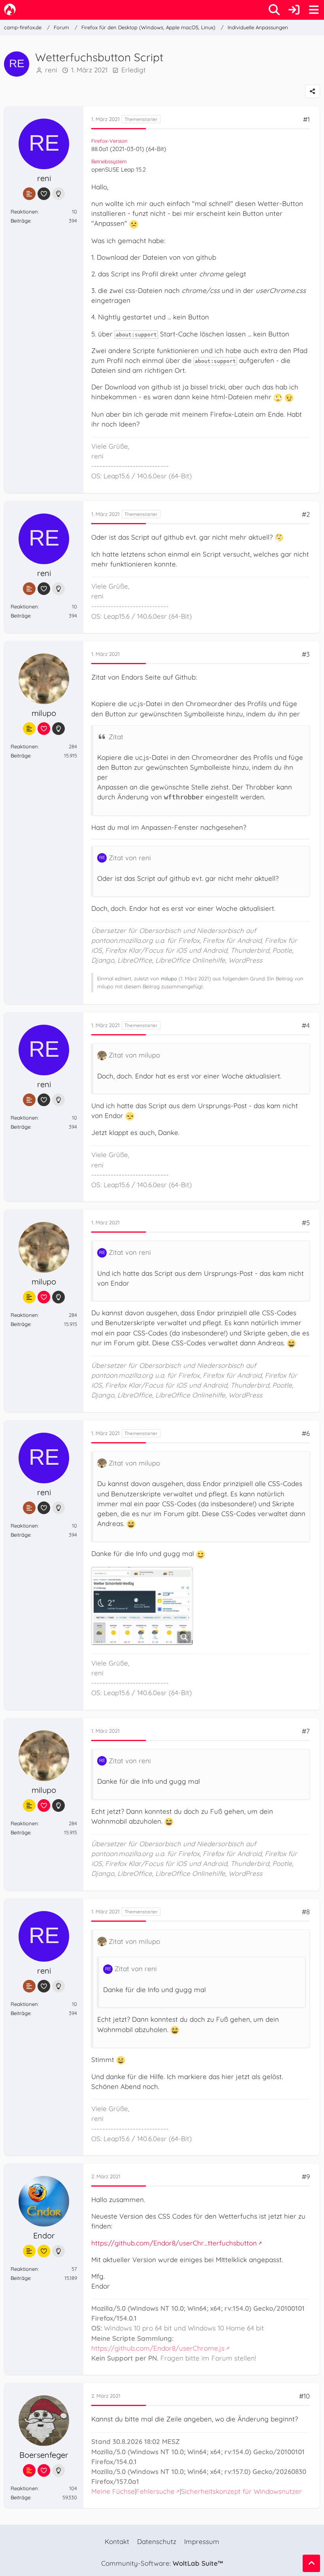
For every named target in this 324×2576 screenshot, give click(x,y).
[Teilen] (313, 91)
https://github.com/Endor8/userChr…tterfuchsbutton (174, 2243)
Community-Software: (162, 2563)
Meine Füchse (113, 2491)
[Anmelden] (294, 10)
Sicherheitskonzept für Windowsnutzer (241, 2491)
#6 (306, 1433)
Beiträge (21, 221)
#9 (306, 2177)
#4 (306, 1025)
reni (51, 70)
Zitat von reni (130, 858)
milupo (169, 978)
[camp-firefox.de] (10, 9)
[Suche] (274, 10)
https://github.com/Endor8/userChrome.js (158, 2348)
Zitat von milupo (134, 1055)
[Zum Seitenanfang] (311, 2563)
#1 (306, 119)
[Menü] (314, 10)
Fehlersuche (155, 2491)
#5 (306, 1223)
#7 (306, 1731)
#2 (306, 514)
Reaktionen (24, 212)
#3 (306, 654)
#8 (306, 1912)
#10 (304, 2396)
